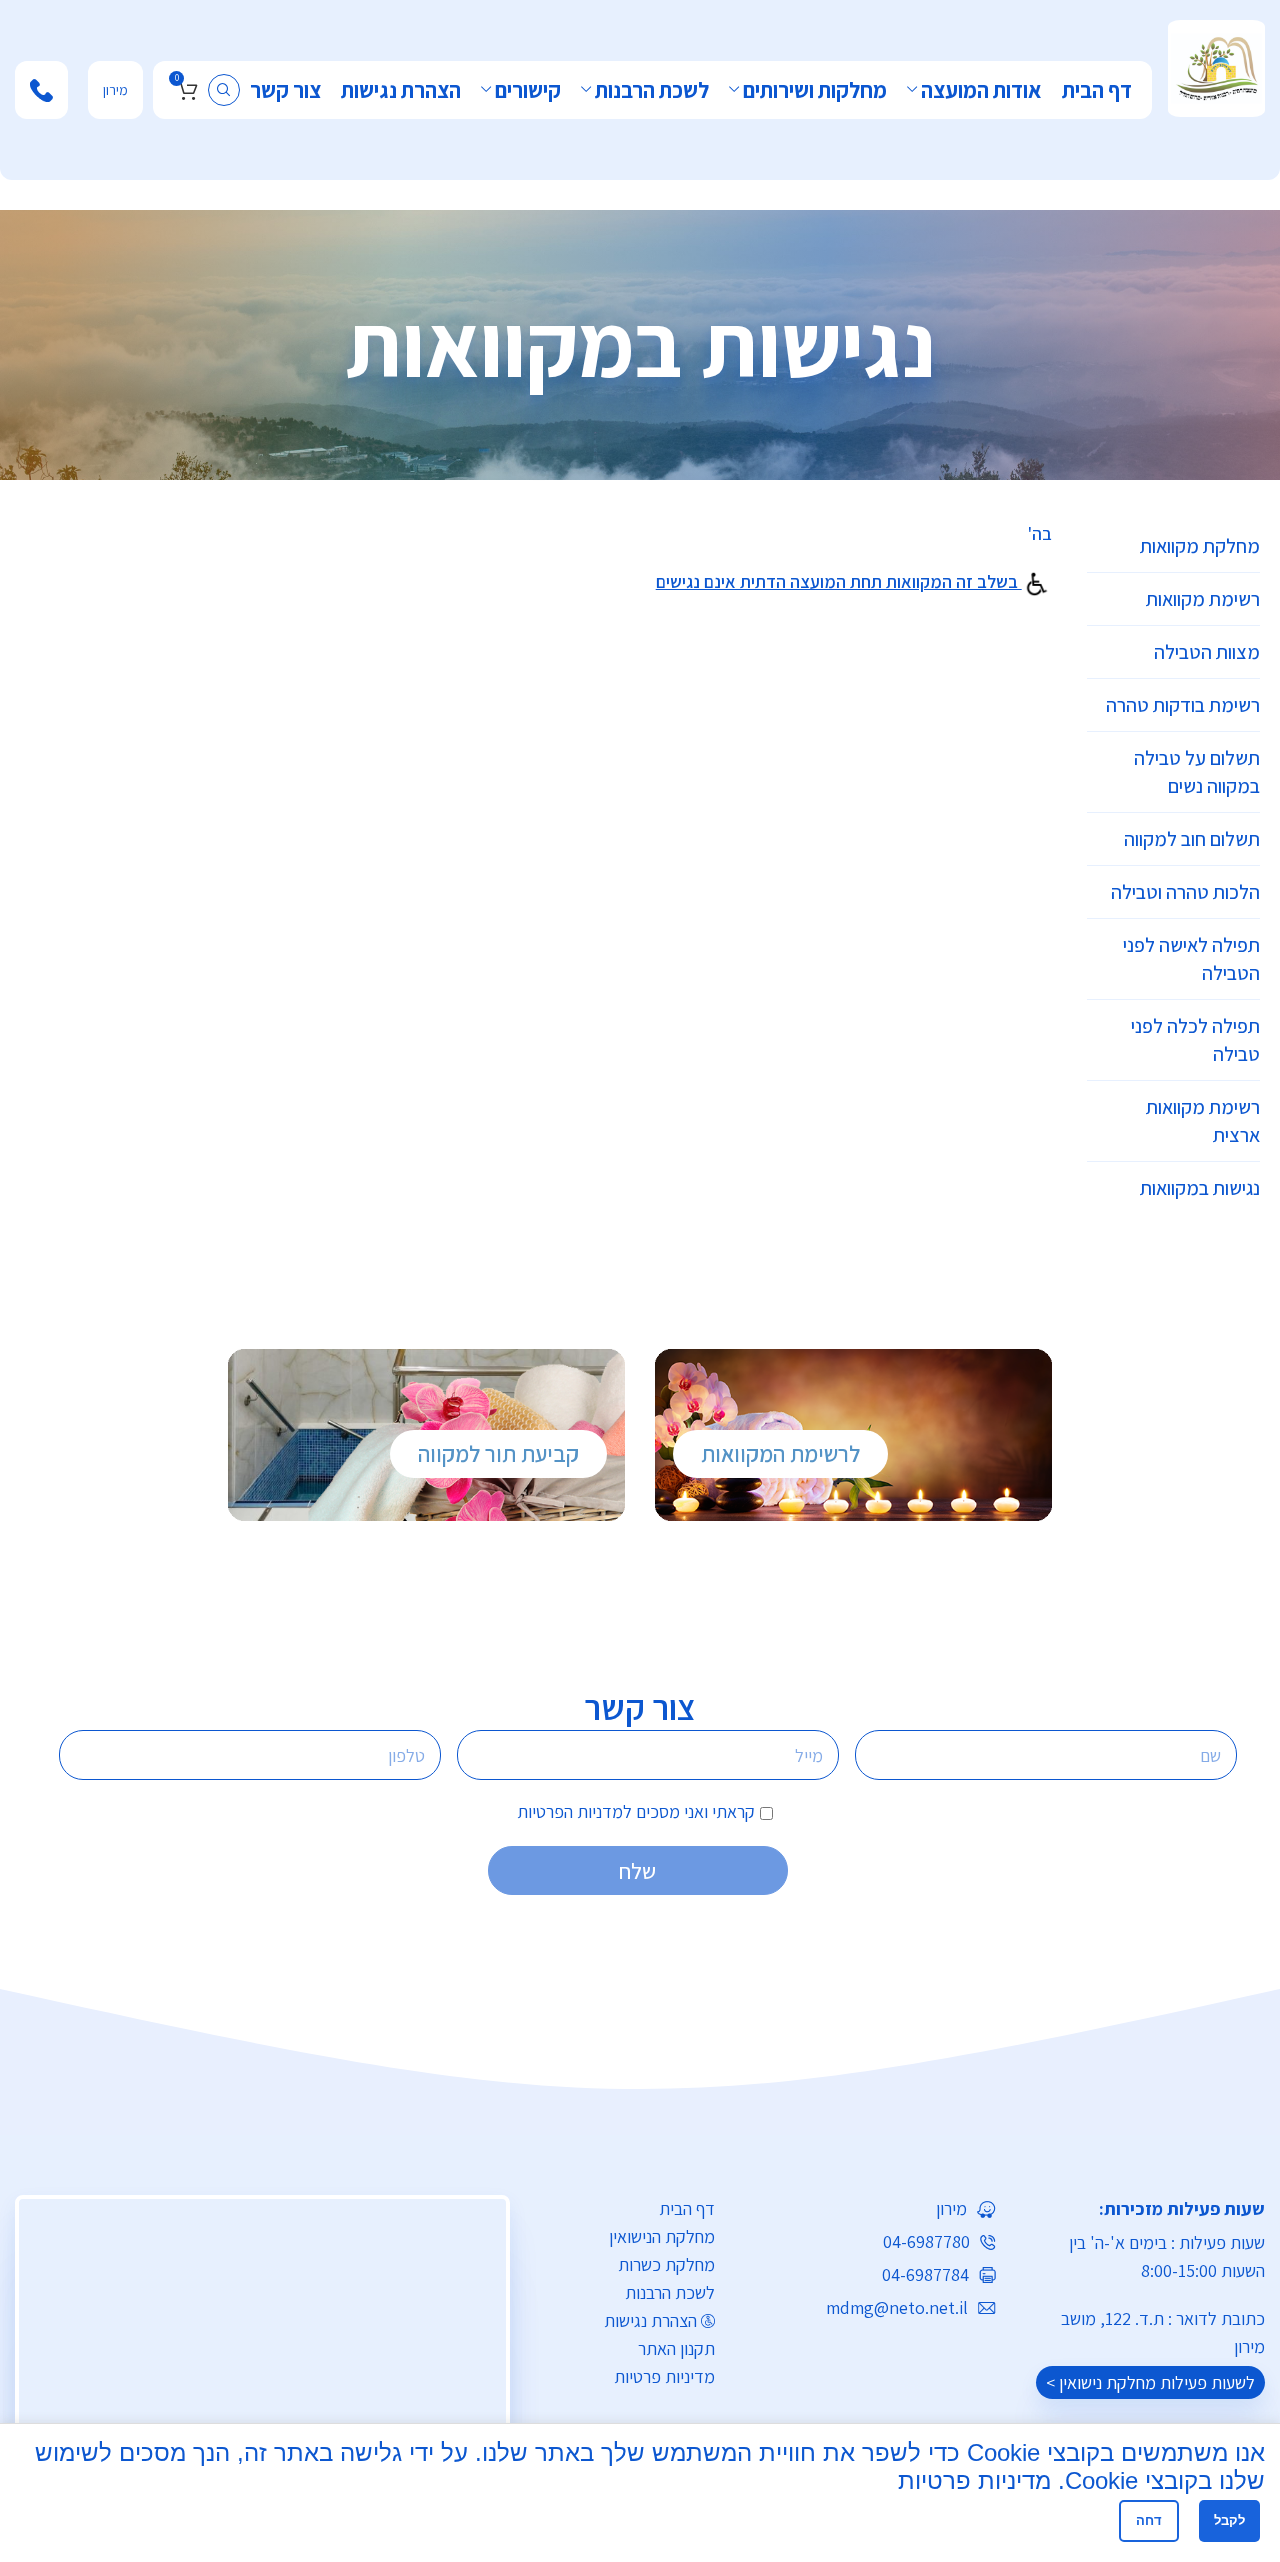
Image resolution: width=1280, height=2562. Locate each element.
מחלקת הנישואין (662, 2236)
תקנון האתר (676, 2348)
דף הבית (687, 2208)
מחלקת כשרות (666, 2264)
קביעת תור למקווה (498, 1454)
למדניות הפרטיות (574, 1811)
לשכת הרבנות (670, 2292)
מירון (115, 90)
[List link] (871, 2209)
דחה (1149, 2520)
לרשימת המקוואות (780, 1454)
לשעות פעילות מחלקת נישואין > (1150, 2382)
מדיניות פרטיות (664, 2376)
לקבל (1229, 2520)
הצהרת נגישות (650, 2320)
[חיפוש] (224, 90)
